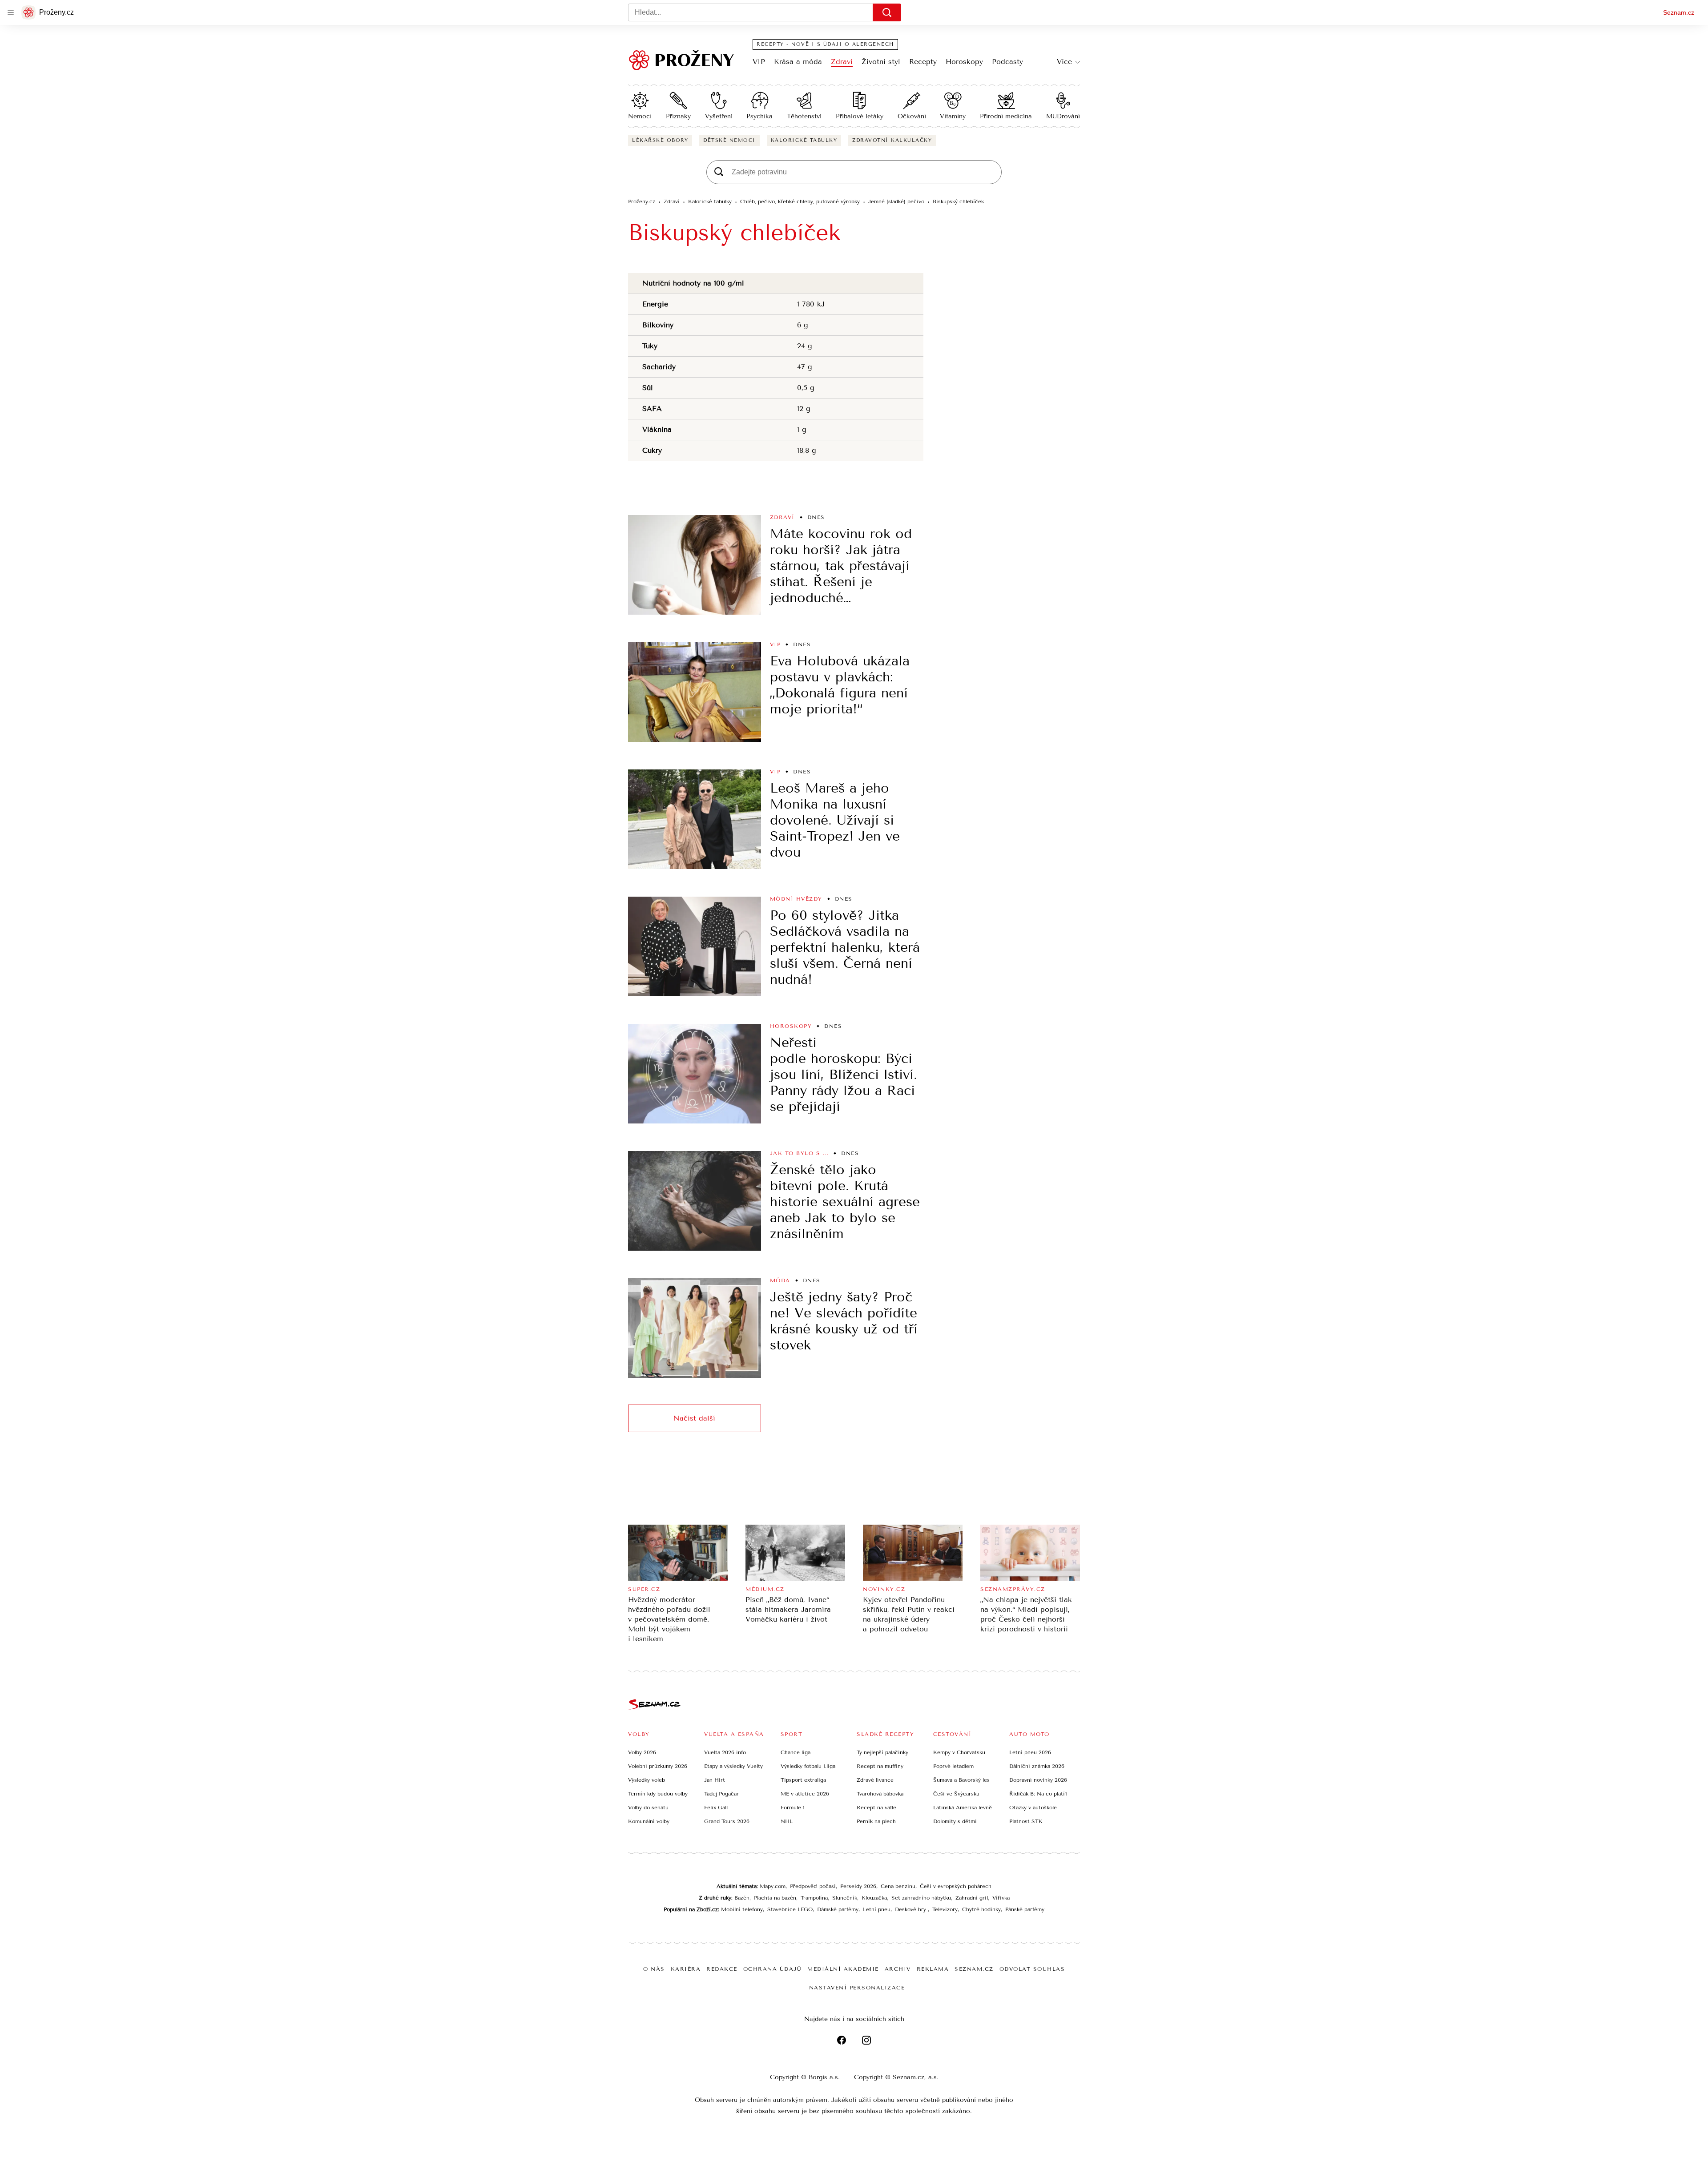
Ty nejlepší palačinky (882, 1752)
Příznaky (678, 116)
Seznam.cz (1679, 12)
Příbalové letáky (860, 116)
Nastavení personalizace (857, 1988)
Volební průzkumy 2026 (658, 1766)
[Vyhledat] (887, 12)
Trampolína (814, 1898)
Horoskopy (964, 62)
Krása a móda (798, 62)
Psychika (759, 116)
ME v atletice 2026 (805, 1794)
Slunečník (845, 1898)
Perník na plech (876, 1821)
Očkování (912, 116)
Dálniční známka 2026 (1037, 1766)
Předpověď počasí (813, 1886)
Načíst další (694, 1418)
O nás (654, 1969)
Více (1064, 62)
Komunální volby (649, 1821)
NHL (787, 1821)
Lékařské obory (660, 140)
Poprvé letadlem (953, 1766)
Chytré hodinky (981, 1909)
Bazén (742, 1898)
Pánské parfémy (1025, 1909)
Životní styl (881, 62)
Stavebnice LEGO (790, 1909)
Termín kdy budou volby (658, 1794)
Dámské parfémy (838, 1909)
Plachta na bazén (775, 1898)
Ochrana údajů (773, 1969)
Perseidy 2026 (858, 1886)
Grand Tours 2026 (727, 1821)
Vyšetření (719, 116)
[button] (695, 565)
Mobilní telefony (742, 1909)
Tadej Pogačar (721, 1794)
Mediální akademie (843, 1969)
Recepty (923, 62)
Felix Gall (716, 1808)
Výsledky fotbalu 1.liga (808, 1766)
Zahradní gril (972, 1898)
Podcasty (1007, 62)
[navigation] (11, 12)
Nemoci (640, 116)
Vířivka (1001, 1898)
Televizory (945, 1909)
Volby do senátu (648, 1808)
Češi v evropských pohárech (956, 1886)
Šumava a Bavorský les (961, 1780)
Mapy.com (773, 1886)
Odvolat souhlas (1032, 1969)
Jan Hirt (715, 1780)
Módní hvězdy (796, 899)
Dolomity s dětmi (955, 1821)
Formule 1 (793, 1808)
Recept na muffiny (880, 1766)
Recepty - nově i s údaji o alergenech (825, 44)
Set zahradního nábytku (921, 1898)
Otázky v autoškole (1033, 1808)
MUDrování (1063, 116)
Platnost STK (1026, 1821)
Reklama (933, 1969)
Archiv (898, 1969)
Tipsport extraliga (803, 1780)
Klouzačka (874, 1898)
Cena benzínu (898, 1886)
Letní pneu (877, 1909)
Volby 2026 (642, 1752)
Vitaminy (953, 116)
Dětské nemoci (729, 140)
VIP (759, 62)
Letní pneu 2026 (1030, 1752)
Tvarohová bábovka (880, 1794)
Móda (780, 1280)
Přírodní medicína (1006, 116)
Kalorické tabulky (804, 140)
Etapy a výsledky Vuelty (733, 1766)
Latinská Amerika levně (963, 1808)
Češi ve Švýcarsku (956, 1794)
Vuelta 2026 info (725, 1752)
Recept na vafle (876, 1808)
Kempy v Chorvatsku (959, 1752)
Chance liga (796, 1752)
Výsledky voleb (647, 1780)
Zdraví (842, 62)
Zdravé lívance (875, 1780)
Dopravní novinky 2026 (1038, 1780)
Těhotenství (804, 116)
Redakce (722, 1969)
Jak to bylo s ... (800, 1153)
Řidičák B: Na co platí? (1038, 1794)
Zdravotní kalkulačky (892, 140)
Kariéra (686, 1969)
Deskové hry (911, 1909)
